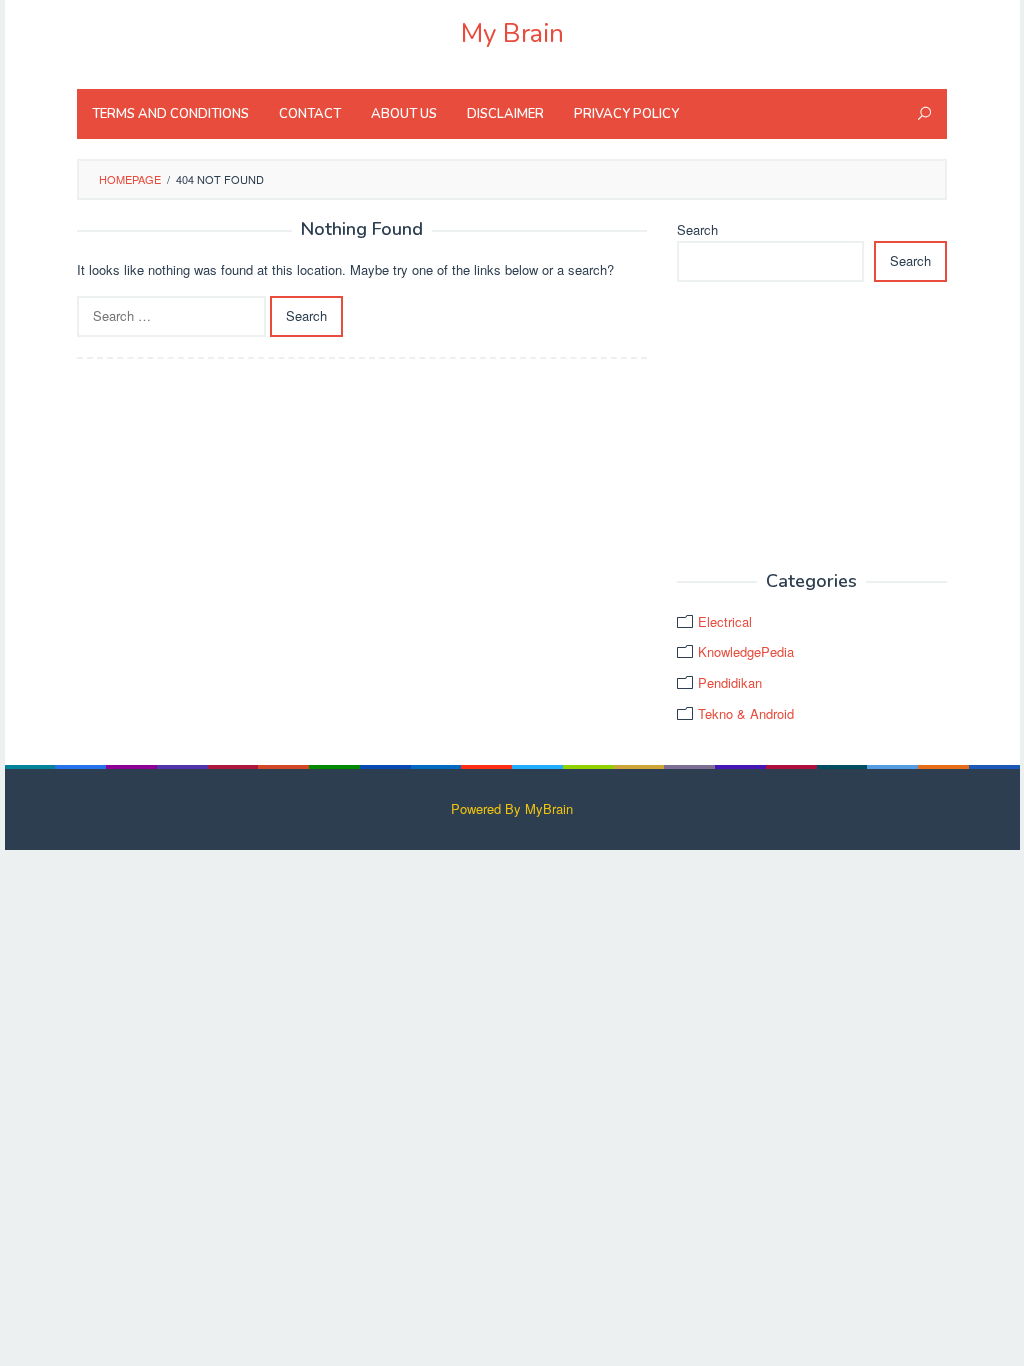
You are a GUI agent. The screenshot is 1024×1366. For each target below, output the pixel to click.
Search (697, 229)
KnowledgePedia (746, 651)
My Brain (512, 33)
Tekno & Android (746, 713)
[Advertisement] (812, 427)
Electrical (725, 621)
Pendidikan (730, 682)
